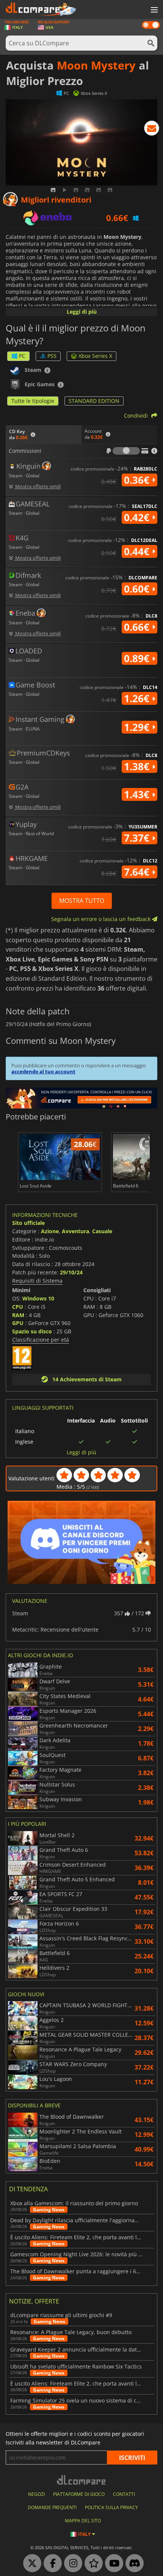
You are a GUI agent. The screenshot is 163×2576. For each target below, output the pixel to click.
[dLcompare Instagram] (71, 2564)
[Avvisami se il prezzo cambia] (152, 130)
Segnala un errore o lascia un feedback (102, 919)
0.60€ (138, 589)
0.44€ (138, 551)
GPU (18, 1323)
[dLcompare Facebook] (51, 2564)
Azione (50, 1231)
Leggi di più (82, 312)
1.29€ (138, 727)
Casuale (102, 1231)
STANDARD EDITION (94, 401)
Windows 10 (38, 1298)
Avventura (75, 1231)
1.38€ (138, 766)
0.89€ (138, 658)
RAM (18, 1315)
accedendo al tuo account (43, 1071)
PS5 (52, 356)
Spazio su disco (32, 1331)
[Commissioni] (126, 451)
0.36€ (138, 480)
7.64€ (138, 872)
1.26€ (138, 698)
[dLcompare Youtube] (112, 2564)
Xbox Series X (95, 356)
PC (22, 356)
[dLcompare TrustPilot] (92, 2564)
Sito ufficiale (28, 1223)
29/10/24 (71, 1272)
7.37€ (138, 838)
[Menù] (154, 10)
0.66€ (138, 627)
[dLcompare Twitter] (30, 2564)
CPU (18, 1307)
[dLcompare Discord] (133, 2564)
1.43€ (138, 794)
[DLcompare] (82, 2480)
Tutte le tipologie (33, 401)
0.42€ (138, 517)
